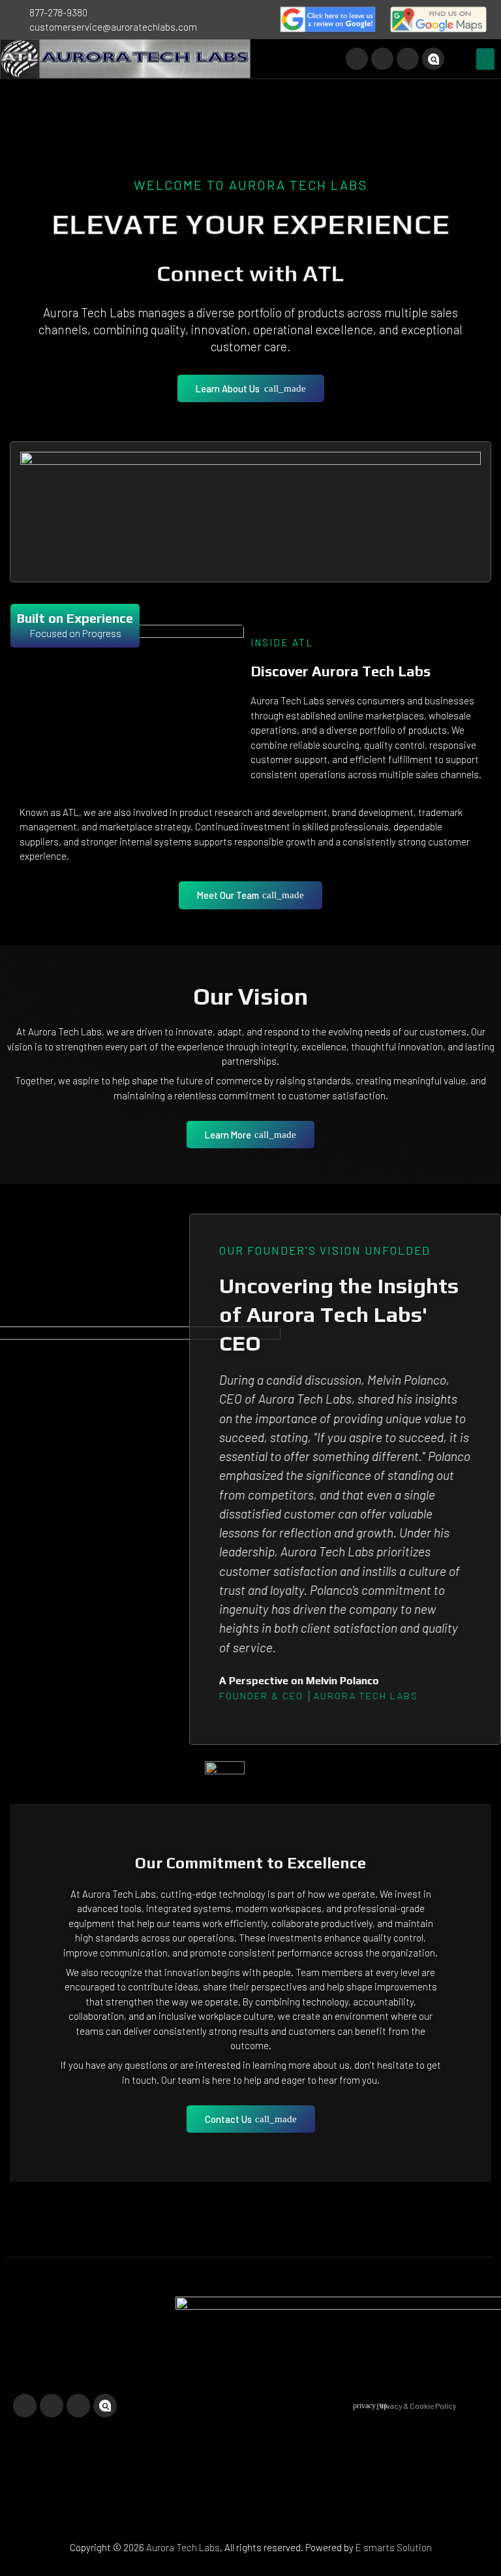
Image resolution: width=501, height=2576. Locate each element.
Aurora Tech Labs (183, 2547)
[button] (485, 59)
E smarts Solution (394, 2547)
